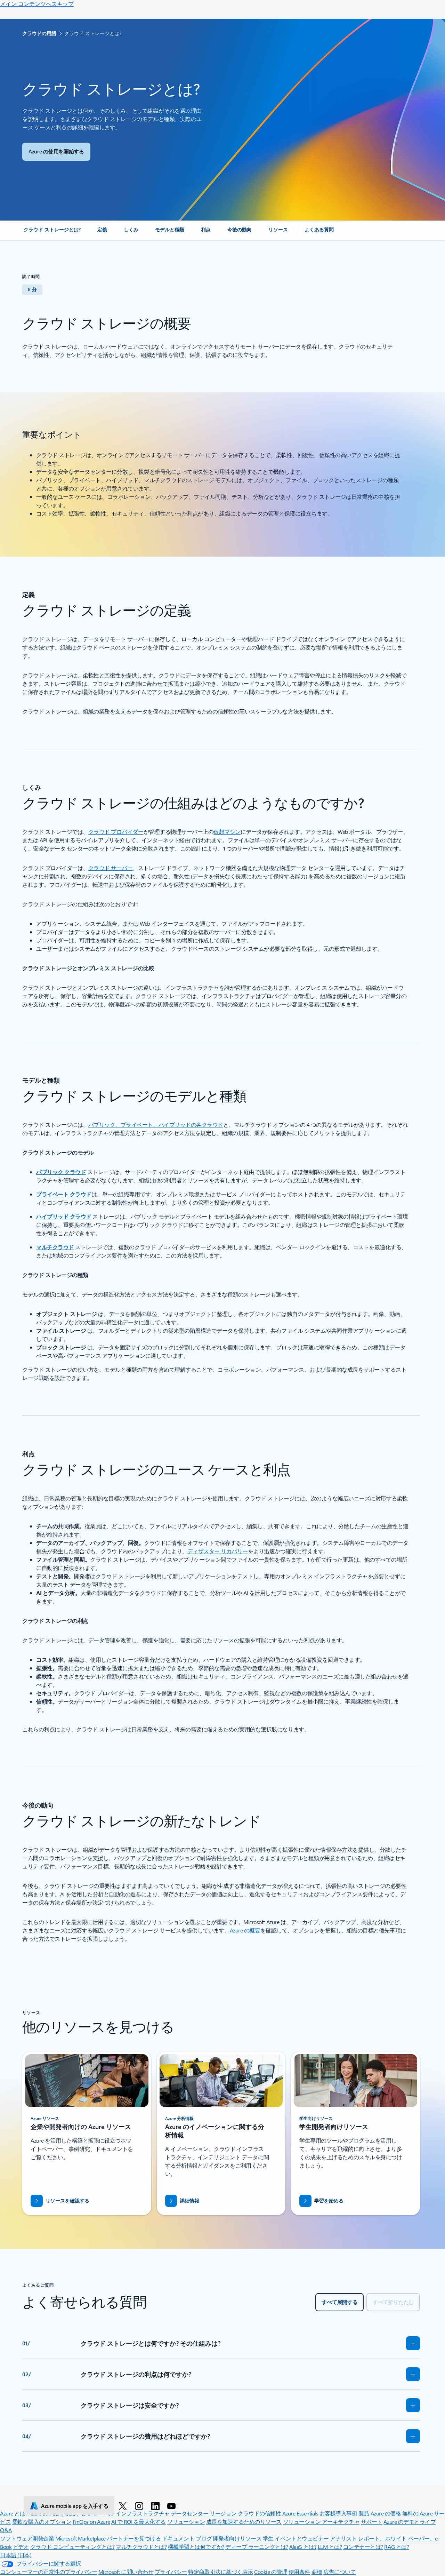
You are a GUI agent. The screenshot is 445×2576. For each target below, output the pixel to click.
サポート (372, 2522)
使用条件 (299, 2572)
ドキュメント (178, 2538)
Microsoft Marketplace (80, 2538)
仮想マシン (227, 832)
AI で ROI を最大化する (139, 2522)
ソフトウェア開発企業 (27, 2538)
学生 (268, 2538)
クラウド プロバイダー (116, 832)
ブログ (204, 2538)
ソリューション (186, 2522)
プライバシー (171, 2572)
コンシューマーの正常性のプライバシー (48, 2572)
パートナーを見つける (134, 2538)
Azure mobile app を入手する (75, 2506)
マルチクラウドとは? (141, 2547)
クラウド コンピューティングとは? (72, 2547)
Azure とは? (14, 2513)
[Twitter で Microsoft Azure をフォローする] (124, 2506)
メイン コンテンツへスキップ (37, 4)
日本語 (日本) (16, 2555)
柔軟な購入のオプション (42, 2522)
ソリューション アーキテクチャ (321, 2522)
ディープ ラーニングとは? (257, 2547)
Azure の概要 (245, 1930)
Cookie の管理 (271, 2572)
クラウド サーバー (111, 868)
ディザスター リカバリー (218, 1551)
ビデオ (21, 2547)
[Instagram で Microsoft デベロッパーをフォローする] (140, 2506)
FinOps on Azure (91, 2522)
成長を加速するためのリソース (244, 2522)
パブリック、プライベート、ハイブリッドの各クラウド (156, 1124)
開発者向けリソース (237, 2538)
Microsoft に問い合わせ (126, 2572)
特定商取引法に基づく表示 (220, 2572)
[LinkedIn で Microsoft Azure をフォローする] (157, 2506)
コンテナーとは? (363, 2547)
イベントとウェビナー (302, 2538)
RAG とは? (397, 2547)
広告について (339, 2572)
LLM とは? (330, 2547)
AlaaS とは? (303, 2547)
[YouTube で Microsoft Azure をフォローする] (173, 2506)
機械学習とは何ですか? (196, 2547)
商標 (317, 2572)
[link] (52, 232)
